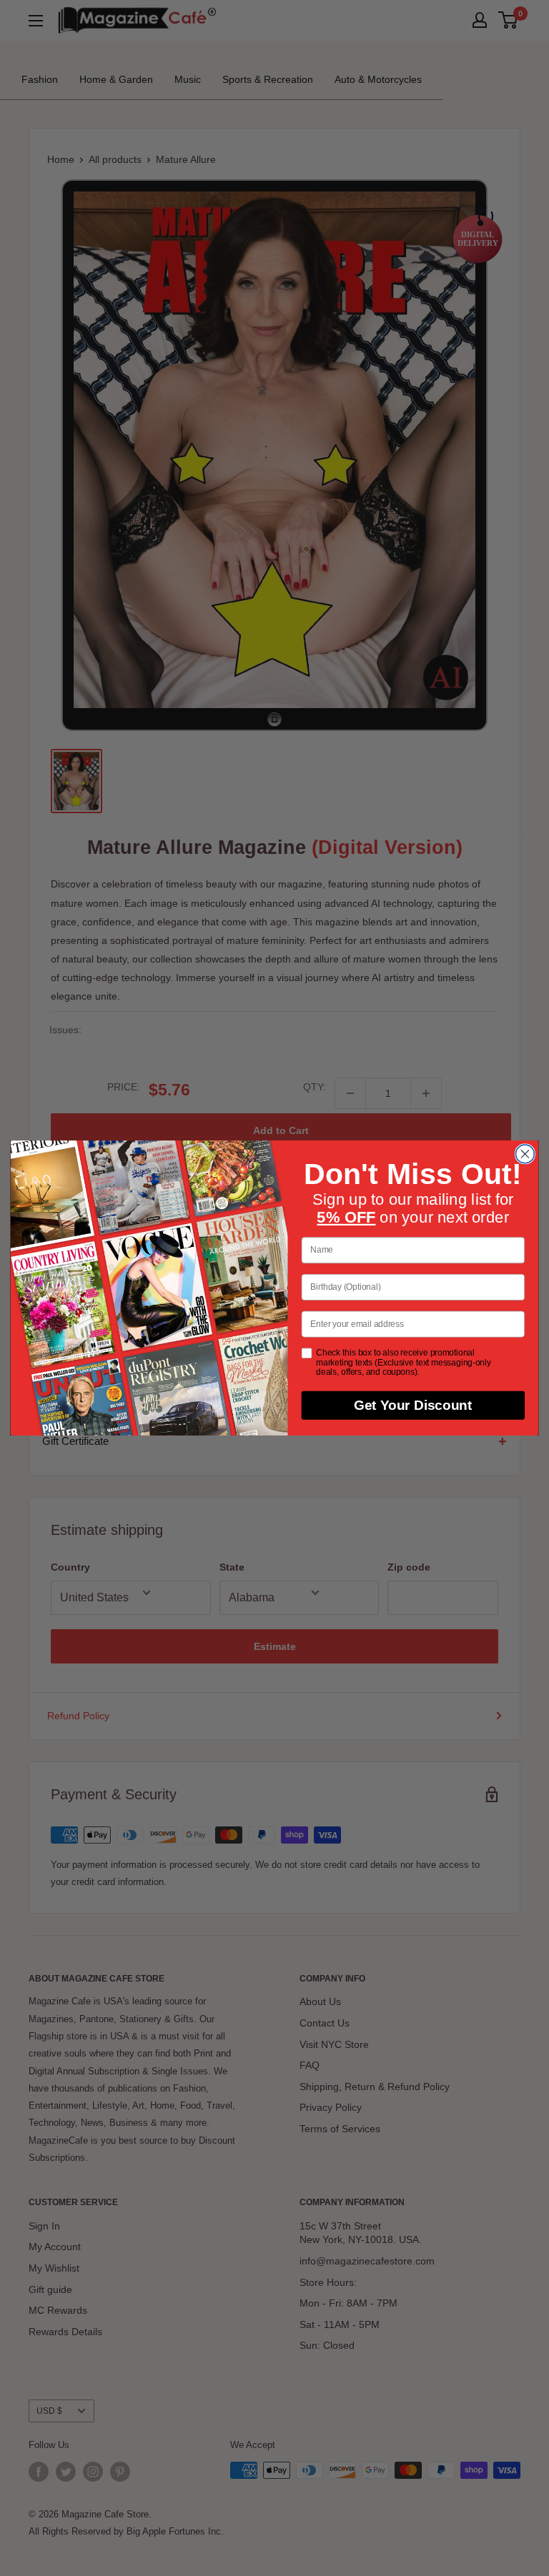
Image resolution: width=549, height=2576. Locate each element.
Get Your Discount (413, 1406)
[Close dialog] (525, 1154)
